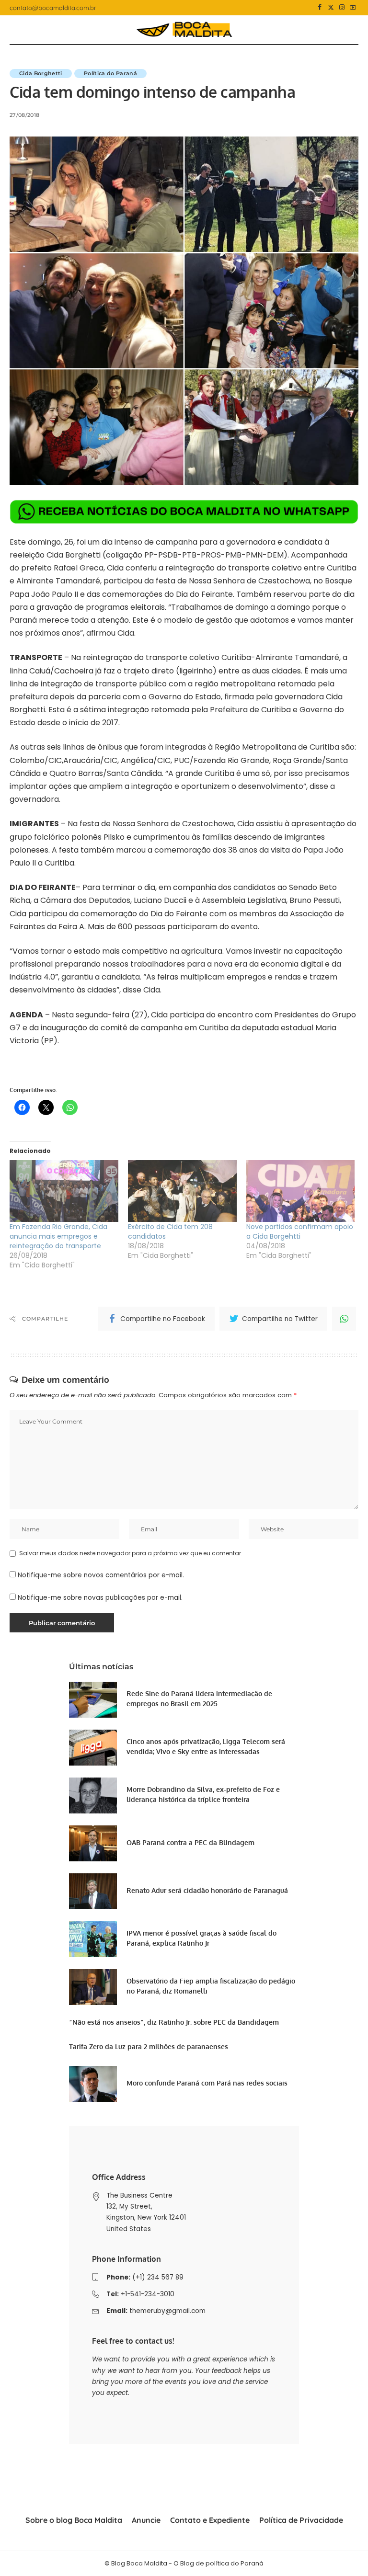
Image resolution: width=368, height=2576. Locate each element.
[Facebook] (320, 8)
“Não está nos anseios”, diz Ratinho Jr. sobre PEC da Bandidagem (174, 2022)
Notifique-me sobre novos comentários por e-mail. (101, 1575)
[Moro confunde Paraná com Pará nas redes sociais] (93, 2084)
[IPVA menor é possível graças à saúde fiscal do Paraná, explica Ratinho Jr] (93, 1939)
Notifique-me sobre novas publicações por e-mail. (100, 1598)
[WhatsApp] (344, 1319)
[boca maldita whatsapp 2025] (184, 511)
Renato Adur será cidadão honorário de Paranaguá (207, 1890)
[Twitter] (331, 8)
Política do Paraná (110, 73)
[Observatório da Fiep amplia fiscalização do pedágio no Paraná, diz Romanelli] (93, 1987)
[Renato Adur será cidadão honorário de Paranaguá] (93, 1891)
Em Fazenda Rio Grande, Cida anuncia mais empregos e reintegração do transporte (58, 1236)
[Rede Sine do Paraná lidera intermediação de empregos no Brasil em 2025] (93, 1700)
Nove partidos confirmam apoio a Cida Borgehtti (300, 1231)
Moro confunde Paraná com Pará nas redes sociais (207, 2083)
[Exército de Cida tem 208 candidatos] (182, 1191)
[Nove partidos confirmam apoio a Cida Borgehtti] (301, 1191)
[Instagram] (342, 8)
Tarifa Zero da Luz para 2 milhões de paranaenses (149, 2046)
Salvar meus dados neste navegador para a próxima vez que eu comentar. (131, 1553)
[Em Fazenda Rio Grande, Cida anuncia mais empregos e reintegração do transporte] (64, 1191)
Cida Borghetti (41, 73)
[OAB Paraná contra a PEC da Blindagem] (93, 1843)
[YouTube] (353, 8)
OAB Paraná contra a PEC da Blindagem (190, 1842)
